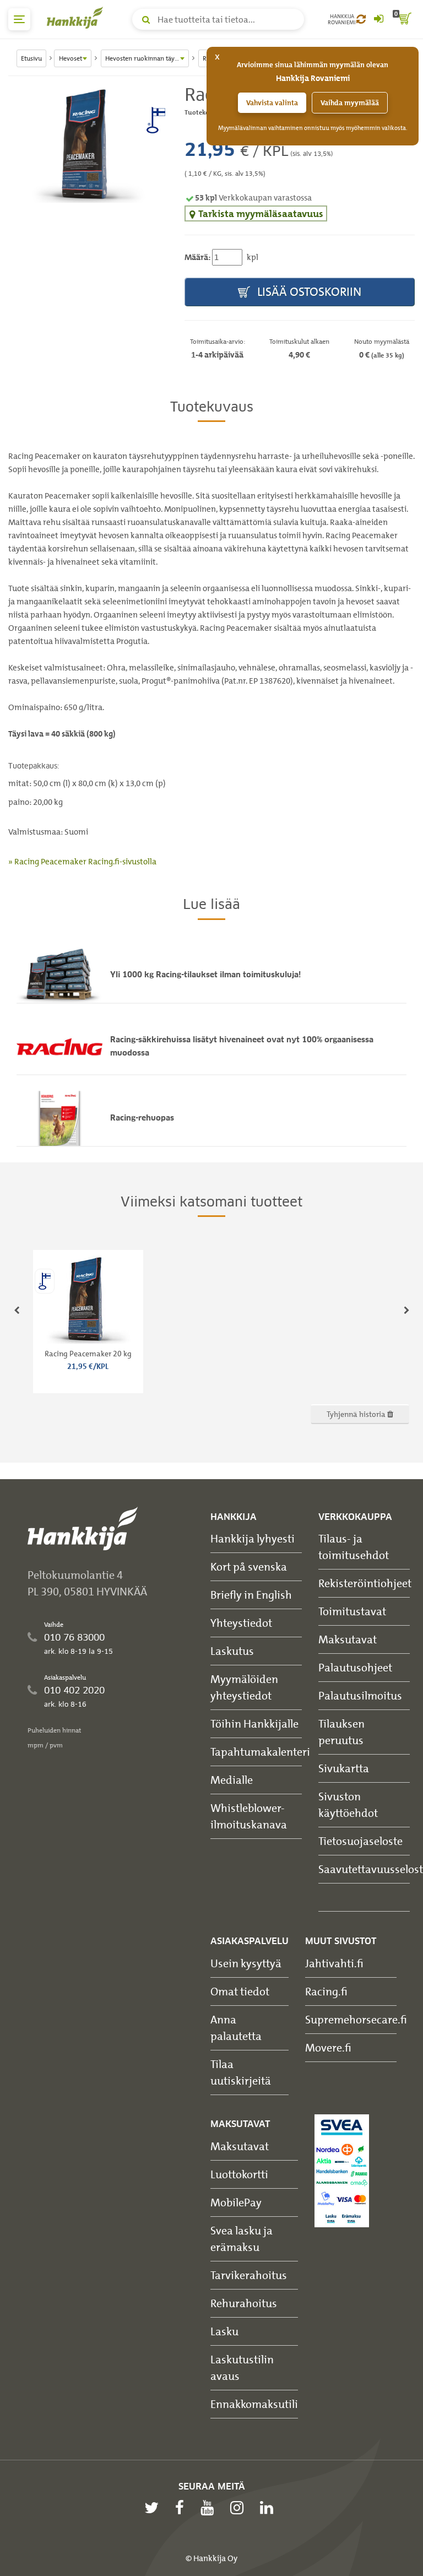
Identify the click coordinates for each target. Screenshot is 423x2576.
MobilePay (236, 2202)
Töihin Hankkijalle (254, 1723)
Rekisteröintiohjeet (365, 1583)
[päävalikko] (19, 19)
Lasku (224, 2331)
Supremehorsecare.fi (356, 2019)
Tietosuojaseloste (360, 1841)
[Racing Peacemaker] (88, 145)
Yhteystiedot (241, 1623)
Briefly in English (251, 1595)
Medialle (232, 1780)
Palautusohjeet (355, 1667)
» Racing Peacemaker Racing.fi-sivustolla (82, 862)
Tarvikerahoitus (249, 2275)
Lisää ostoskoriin (308, 292)
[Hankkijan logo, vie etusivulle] (77, 18)
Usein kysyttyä (246, 1963)
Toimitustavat (352, 1611)
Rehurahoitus (244, 2303)
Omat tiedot (240, 1991)
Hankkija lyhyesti (253, 1538)
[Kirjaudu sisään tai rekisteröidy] (378, 19)
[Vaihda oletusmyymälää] (361, 19)
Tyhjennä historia (357, 1414)
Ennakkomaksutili (254, 2404)
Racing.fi (326, 1991)
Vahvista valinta (272, 103)
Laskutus (232, 1651)
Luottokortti (239, 2174)
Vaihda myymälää (350, 103)
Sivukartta (344, 1768)
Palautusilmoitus (360, 1695)
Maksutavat (348, 1639)
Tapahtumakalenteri (260, 1752)
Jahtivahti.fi (334, 1963)
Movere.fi (328, 2047)
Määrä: (197, 257)
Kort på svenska (249, 1566)
